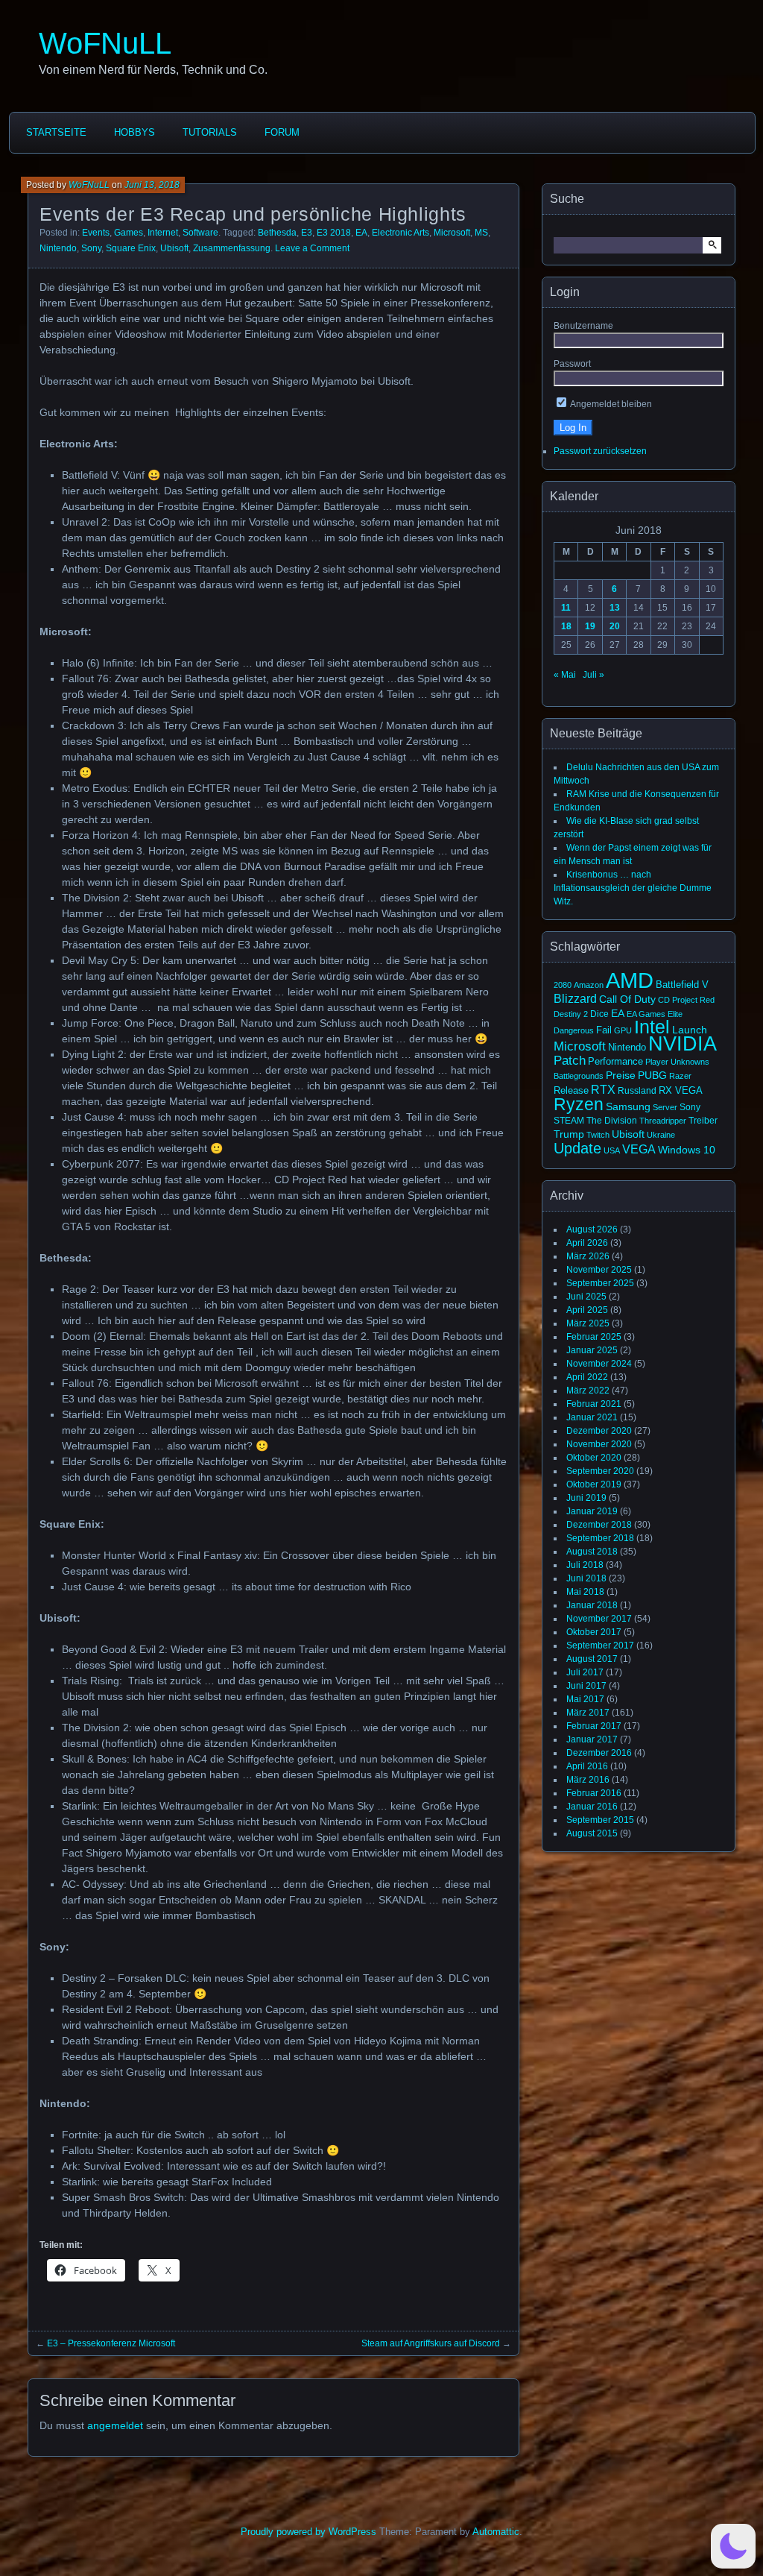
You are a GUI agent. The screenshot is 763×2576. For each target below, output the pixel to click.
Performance (615, 1062)
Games (129, 233)
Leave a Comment (312, 248)
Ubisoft (174, 248)
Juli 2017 (585, 1672)
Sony (91, 248)
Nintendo (58, 248)
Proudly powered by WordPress (308, 2532)
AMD (630, 980)
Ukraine (661, 1135)
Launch (690, 1030)
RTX (603, 1089)
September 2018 (600, 1538)
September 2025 (600, 1283)
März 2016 (588, 1780)
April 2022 (587, 1377)
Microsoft (452, 233)
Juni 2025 (586, 1297)
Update (577, 1148)
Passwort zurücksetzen (600, 451)
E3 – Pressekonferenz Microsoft (111, 2343)
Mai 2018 (585, 1592)
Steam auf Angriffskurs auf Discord (431, 2343)
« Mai (565, 675)
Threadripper (663, 1121)
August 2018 (592, 1552)
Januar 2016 (592, 1807)
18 (566, 626)
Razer (680, 1076)
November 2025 (599, 1270)
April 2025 (587, 1310)
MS (481, 233)
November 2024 (599, 1364)
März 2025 (588, 1323)
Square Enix (131, 248)
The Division (612, 1121)
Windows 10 (687, 1150)
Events (96, 233)
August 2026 (592, 1229)
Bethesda (277, 233)
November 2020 (599, 1444)
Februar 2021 (594, 1404)
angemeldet (115, 2425)
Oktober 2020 (594, 1458)
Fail (604, 1030)
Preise (621, 1075)
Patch (570, 1061)
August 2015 (592, 1833)
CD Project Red (686, 1000)
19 (590, 626)
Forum (282, 132)
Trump (569, 1134)
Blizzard (575, 998)
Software (200, 233)
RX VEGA (681, 1090)
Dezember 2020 (599, 1431)
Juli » (593, 675)
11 (566, 608)
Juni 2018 (586, 1578)
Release (571, 1090)
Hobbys (134, 132)
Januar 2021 (592, 1417)
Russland (637, 1091)
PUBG (652, 1075)
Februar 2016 (594, 1793)
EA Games (646, 1014)
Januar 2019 (592, 1511)
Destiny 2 (571, 1014)
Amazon (589, 985)
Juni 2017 (586, 1686)
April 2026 (587, 1243)
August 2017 (592, 1659)
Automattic (496, 2532)
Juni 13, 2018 (152, 185)
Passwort (572, 364)
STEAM (569, 1121)
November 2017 (599, 1619)
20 (615, 626)
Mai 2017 (585, 1699)
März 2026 (588, 1256)
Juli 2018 (585, 1565)
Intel (652, 1027)
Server (665, 1107)
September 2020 (600, 1471)
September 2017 (600, 1646)
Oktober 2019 (594, 1484)
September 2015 (600, 1820)
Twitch (598, 1135)
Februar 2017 (594, 1726)
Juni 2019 (586, 1498)
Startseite (56, 132)
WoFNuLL (105, 43)
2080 (563, 985)
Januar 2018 (592, 1605)
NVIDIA (683, 1044)
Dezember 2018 (599, 1525)
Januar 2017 (592, 1739)
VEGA (639, 1149)
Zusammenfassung (232, 248)
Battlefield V (682, 985)
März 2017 (588, 1713)
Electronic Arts (401, 233)
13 (615, 608)
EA (361, 233)
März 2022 (588, 1391)
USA (612, 1150)
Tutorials (210, 132)
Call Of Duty (627, 999)
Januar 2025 (592, 1350)
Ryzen (579, 1104)
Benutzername (583, 326)
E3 (307, 233)
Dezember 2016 (599, 1753)
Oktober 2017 (594, 1632)
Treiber (703, 1121)
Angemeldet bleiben (610, 404)
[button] (733, 2546)
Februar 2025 (594, 1337)
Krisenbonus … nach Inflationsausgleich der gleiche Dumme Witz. (633, 888)
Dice (599, 1014)
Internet (163, 233)
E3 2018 (334, 233)
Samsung (628, 1106)
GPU (623, 1030)
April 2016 (587, 1766)
